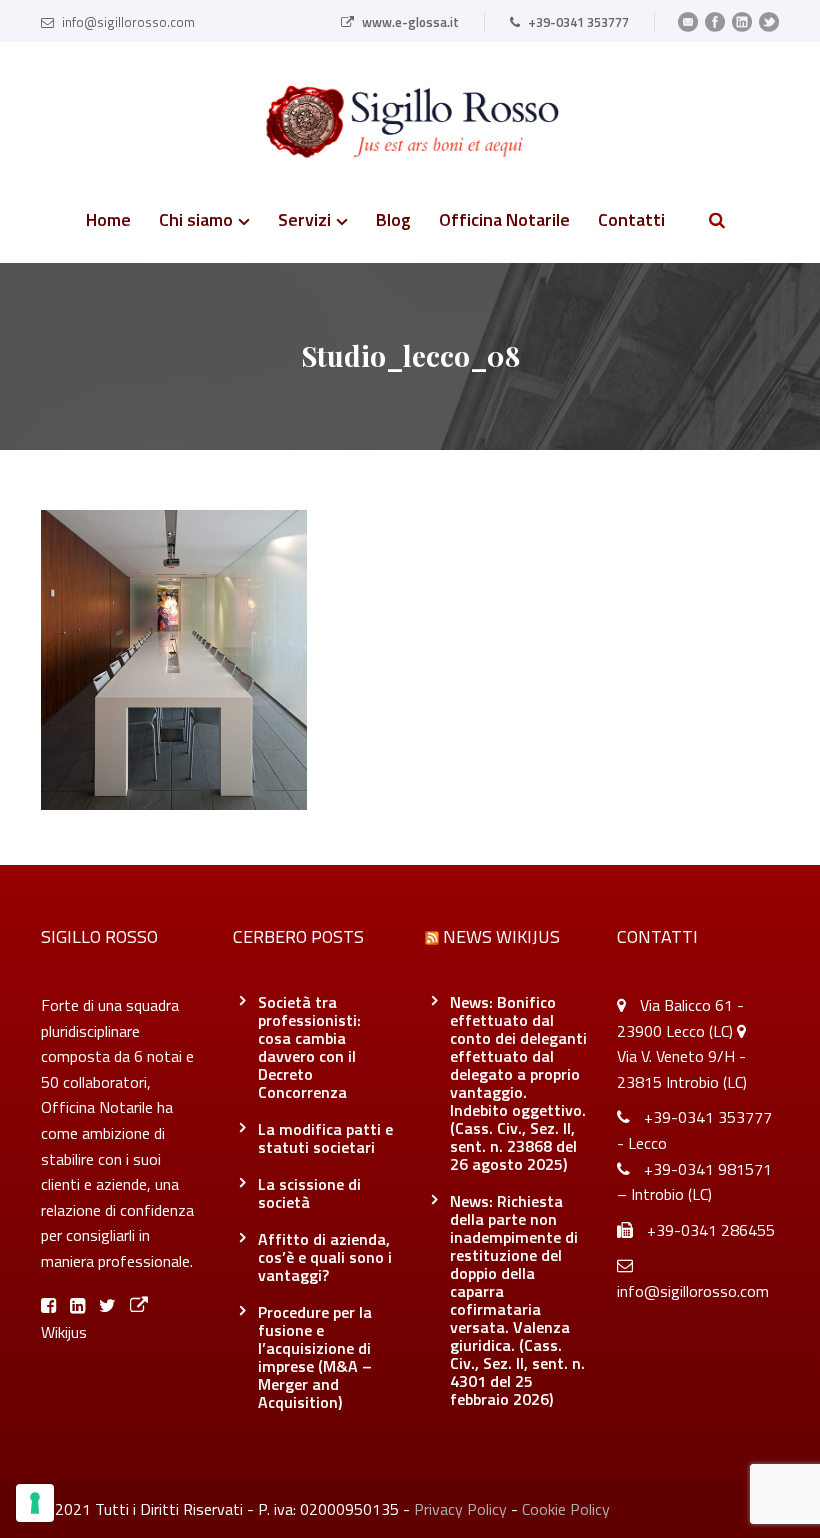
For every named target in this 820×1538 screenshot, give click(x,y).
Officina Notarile (504, 222)
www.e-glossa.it (410, 22)
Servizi (304, 222)
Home (108, 222)
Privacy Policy (460, 1509)
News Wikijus (501, 936)
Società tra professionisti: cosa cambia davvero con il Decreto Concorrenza (309, 1047)
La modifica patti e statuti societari (325, 1138)
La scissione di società (309, 1193)
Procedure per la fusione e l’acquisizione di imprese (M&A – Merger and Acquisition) (315, 1357)
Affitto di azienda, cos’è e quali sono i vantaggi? (325, 1257)
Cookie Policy (566, 1509)
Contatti (631, 222)
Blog (393, 222)
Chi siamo (196, 222)
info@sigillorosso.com (128, 22)
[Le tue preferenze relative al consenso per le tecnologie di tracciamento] (35, 1503)
